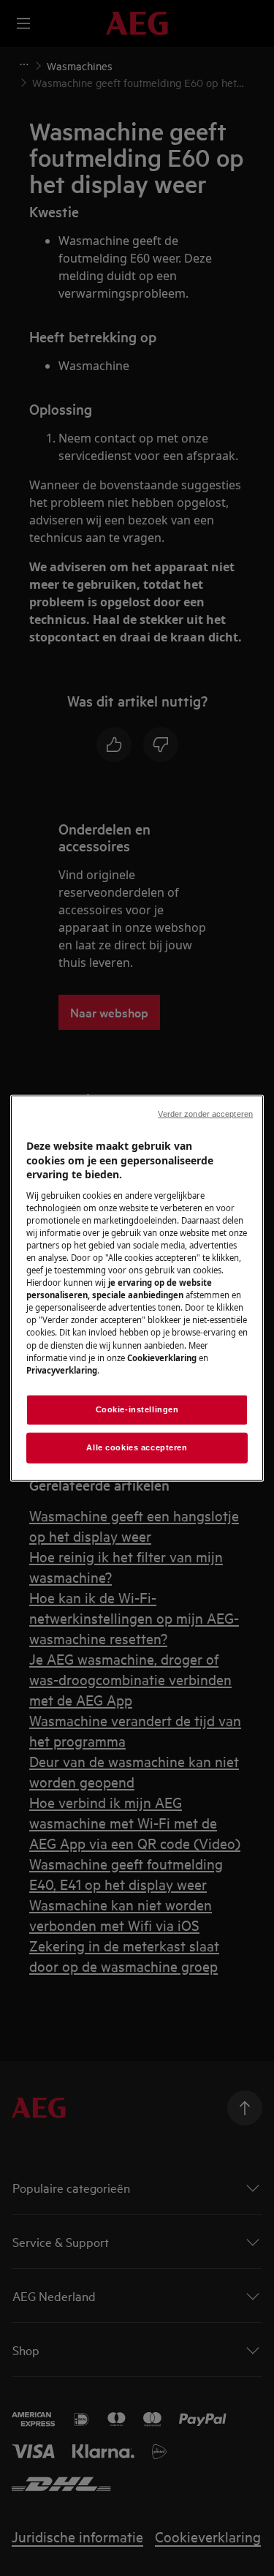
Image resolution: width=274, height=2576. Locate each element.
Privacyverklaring (62, 1370)
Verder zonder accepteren (205, 1114)
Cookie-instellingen (137, 1409)
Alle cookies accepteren (137, 1447)
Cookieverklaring (162, 1357)
